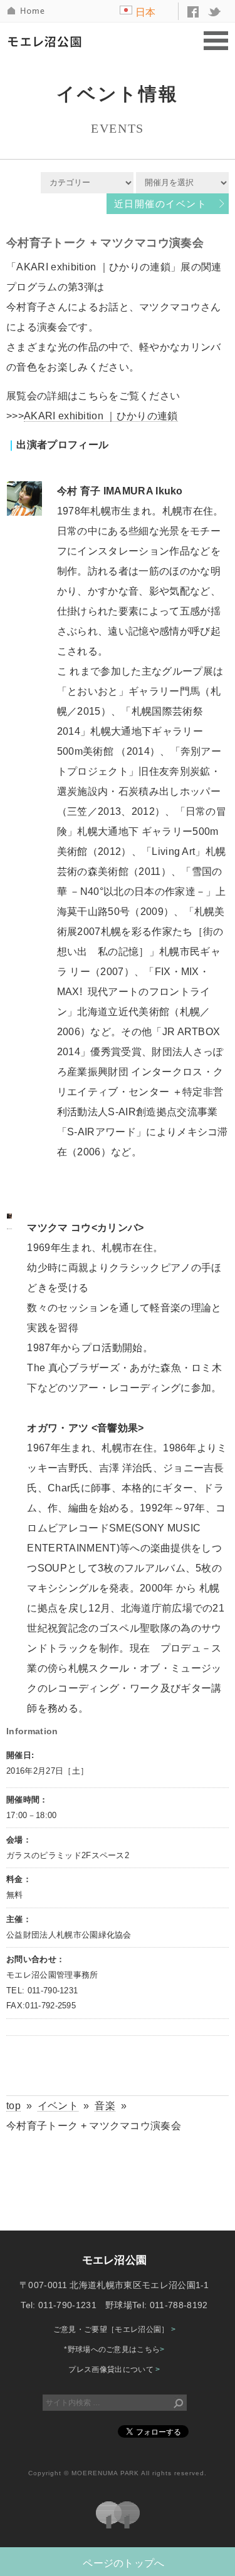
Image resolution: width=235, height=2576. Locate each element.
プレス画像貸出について (114, 2369)
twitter (215, 12)
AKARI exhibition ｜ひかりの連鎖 (101, 416)
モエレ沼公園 (48, 41)
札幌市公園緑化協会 (118, 2515)
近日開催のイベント (160, 204)
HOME (27, 11)
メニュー (216, 42)
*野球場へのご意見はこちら (114, 2349)
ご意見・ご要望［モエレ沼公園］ (114, 2329)
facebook (193, 12)
